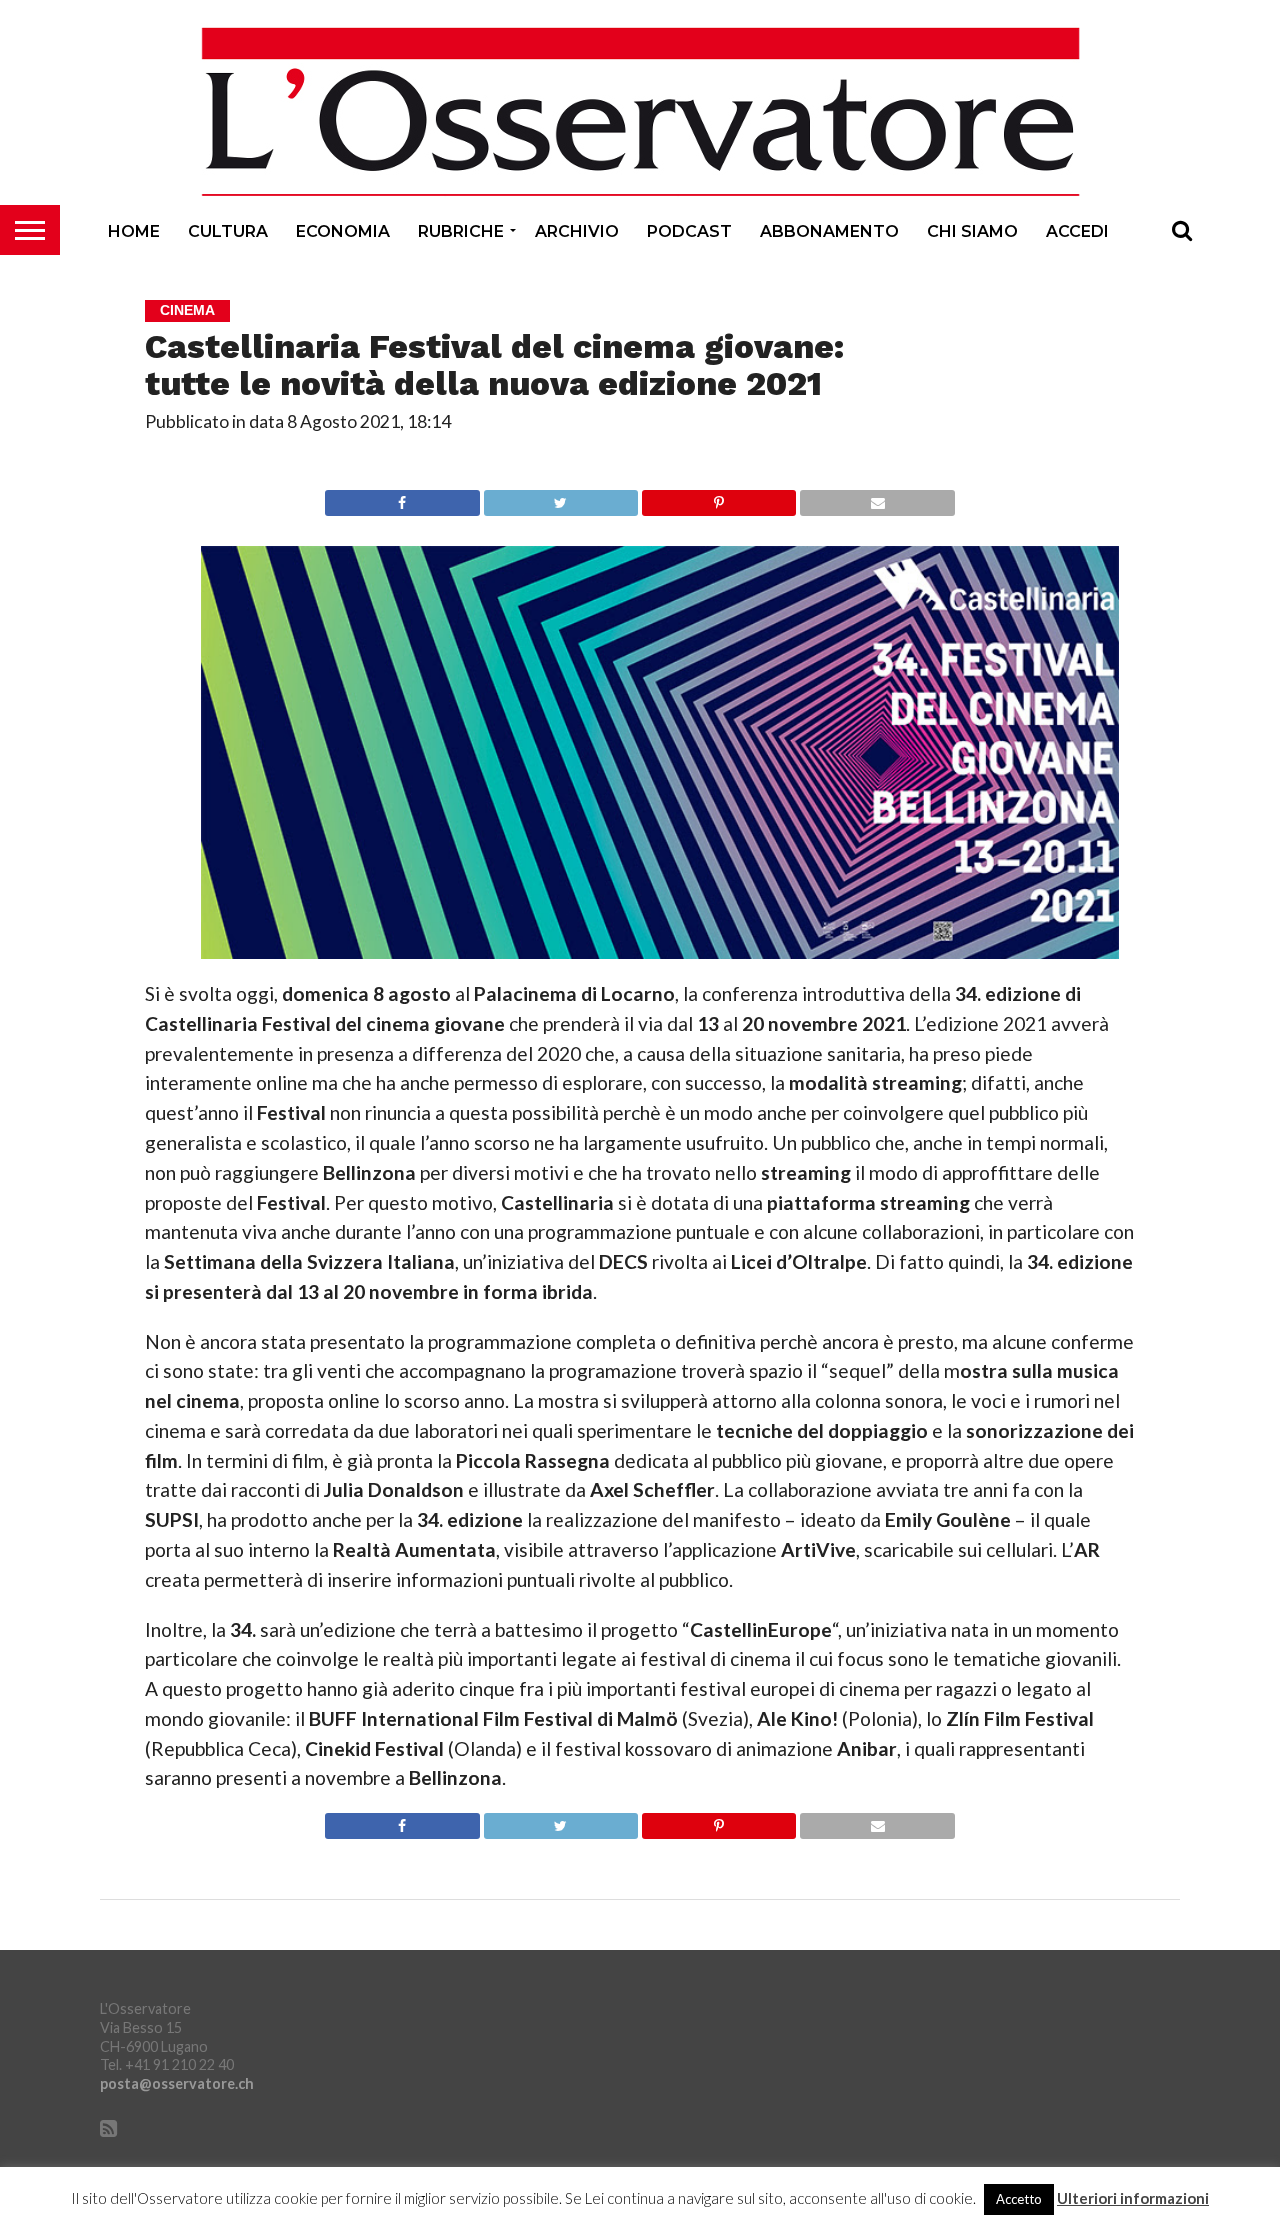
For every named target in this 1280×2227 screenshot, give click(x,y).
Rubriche (461, 231)
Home (134, 231)
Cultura (228, 231)
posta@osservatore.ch (177, 2083)
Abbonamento (829, 231)
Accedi (1077, 231)
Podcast (689, 231)
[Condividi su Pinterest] (718, 497)
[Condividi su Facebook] (402, 497)
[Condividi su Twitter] (560, 497)
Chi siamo (972, 231)
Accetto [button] (1019, 2199)
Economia (343, 231)
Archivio (577, 231)
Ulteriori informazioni (1133, 2198)
